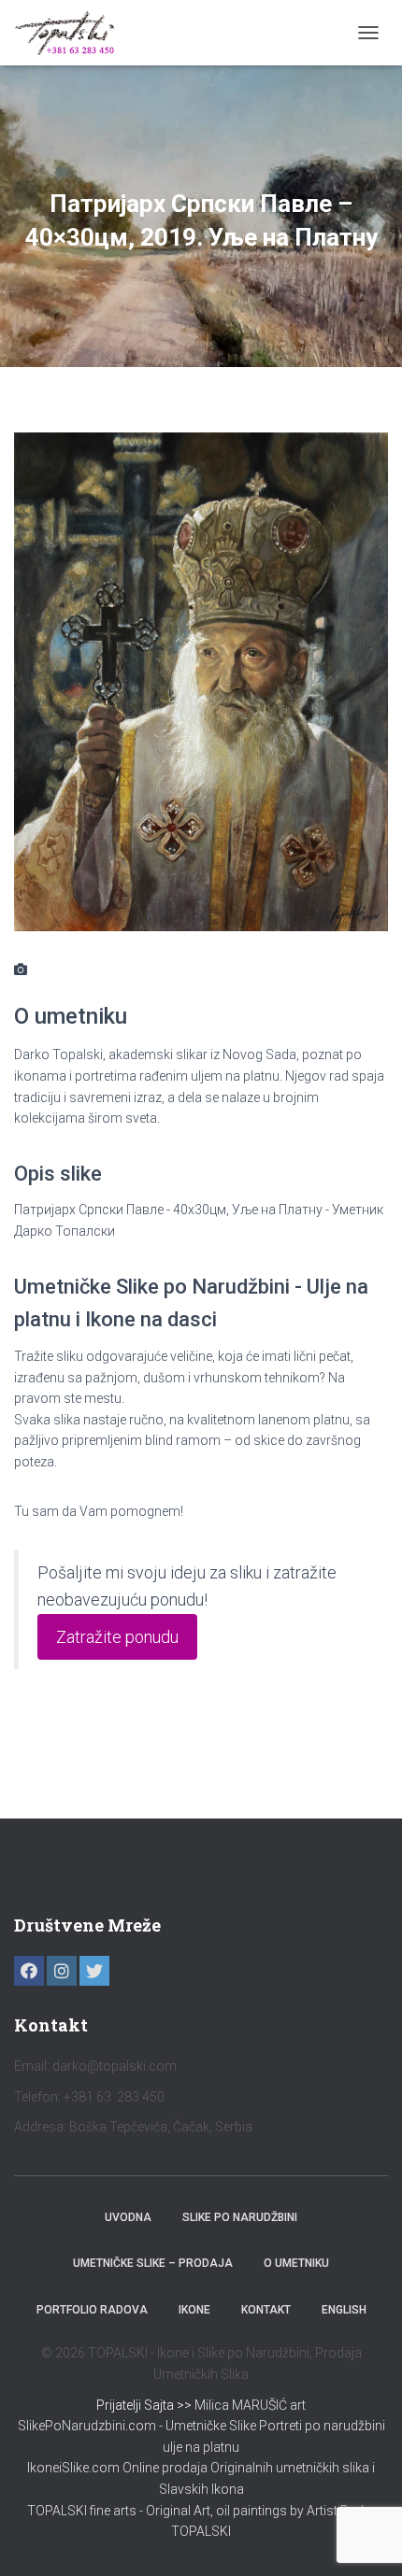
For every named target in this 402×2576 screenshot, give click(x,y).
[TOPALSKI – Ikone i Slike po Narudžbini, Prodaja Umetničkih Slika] (72, 33)
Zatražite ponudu (117, 1637)
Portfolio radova (92, 2310)
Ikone (194, 2310)
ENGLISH (344, 2310)
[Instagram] (62, 1971)
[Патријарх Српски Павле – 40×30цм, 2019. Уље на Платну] (201, 681)
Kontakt (266, 2310)
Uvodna (128, 2217)
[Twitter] (94, 1971)
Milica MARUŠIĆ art (250, 2405)
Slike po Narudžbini (240, 2217)
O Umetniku (296, 2263)
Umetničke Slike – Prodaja (153, 2263)
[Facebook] (29, 1971)
